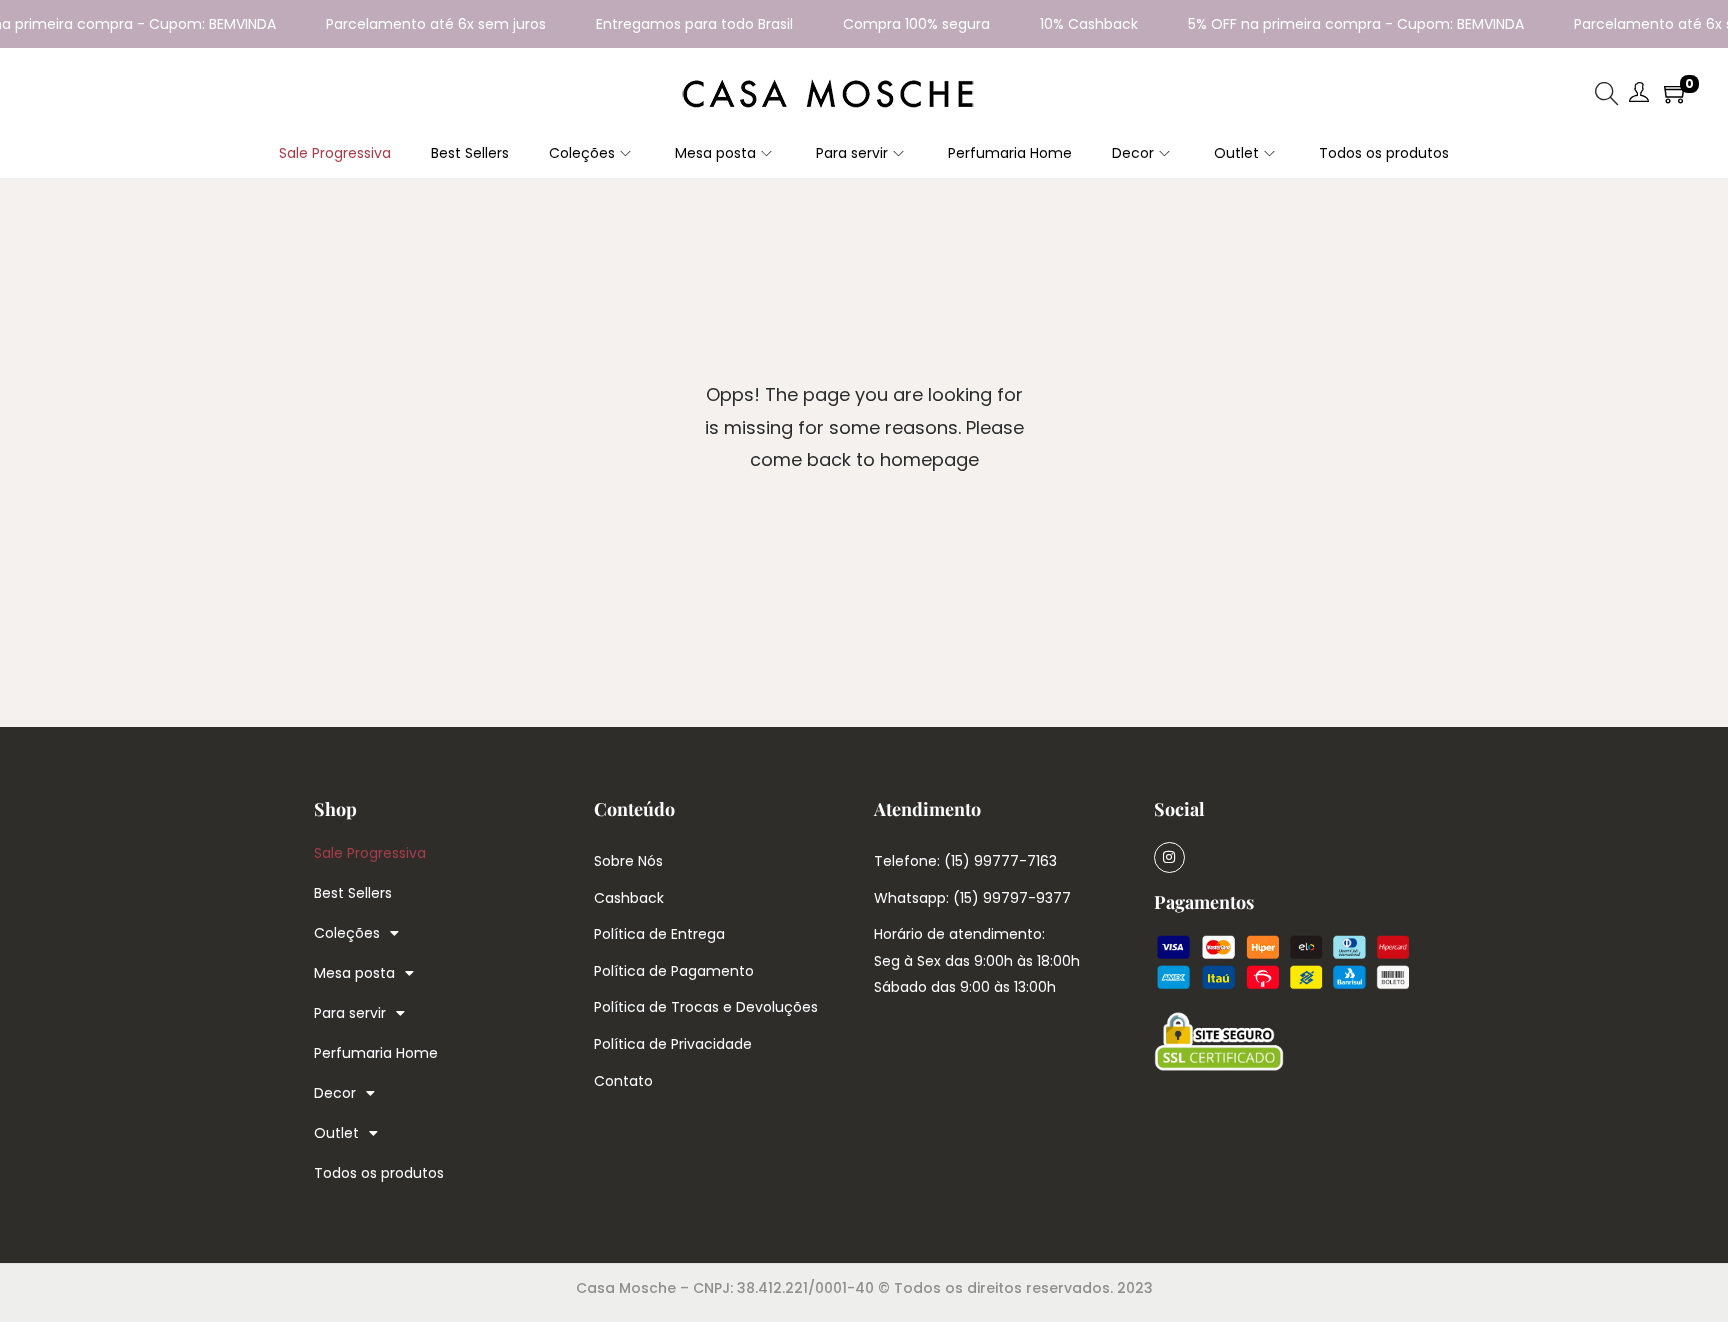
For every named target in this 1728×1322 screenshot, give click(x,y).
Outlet (336, 1133)
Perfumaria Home (376, 1053)
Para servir (350, 1013)
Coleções (347, 933)
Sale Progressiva (370, 853)
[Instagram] (1169, 857)
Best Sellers (353, 893)
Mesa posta (354, 973)
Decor (335, 1093)
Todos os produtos (379, 1173)
